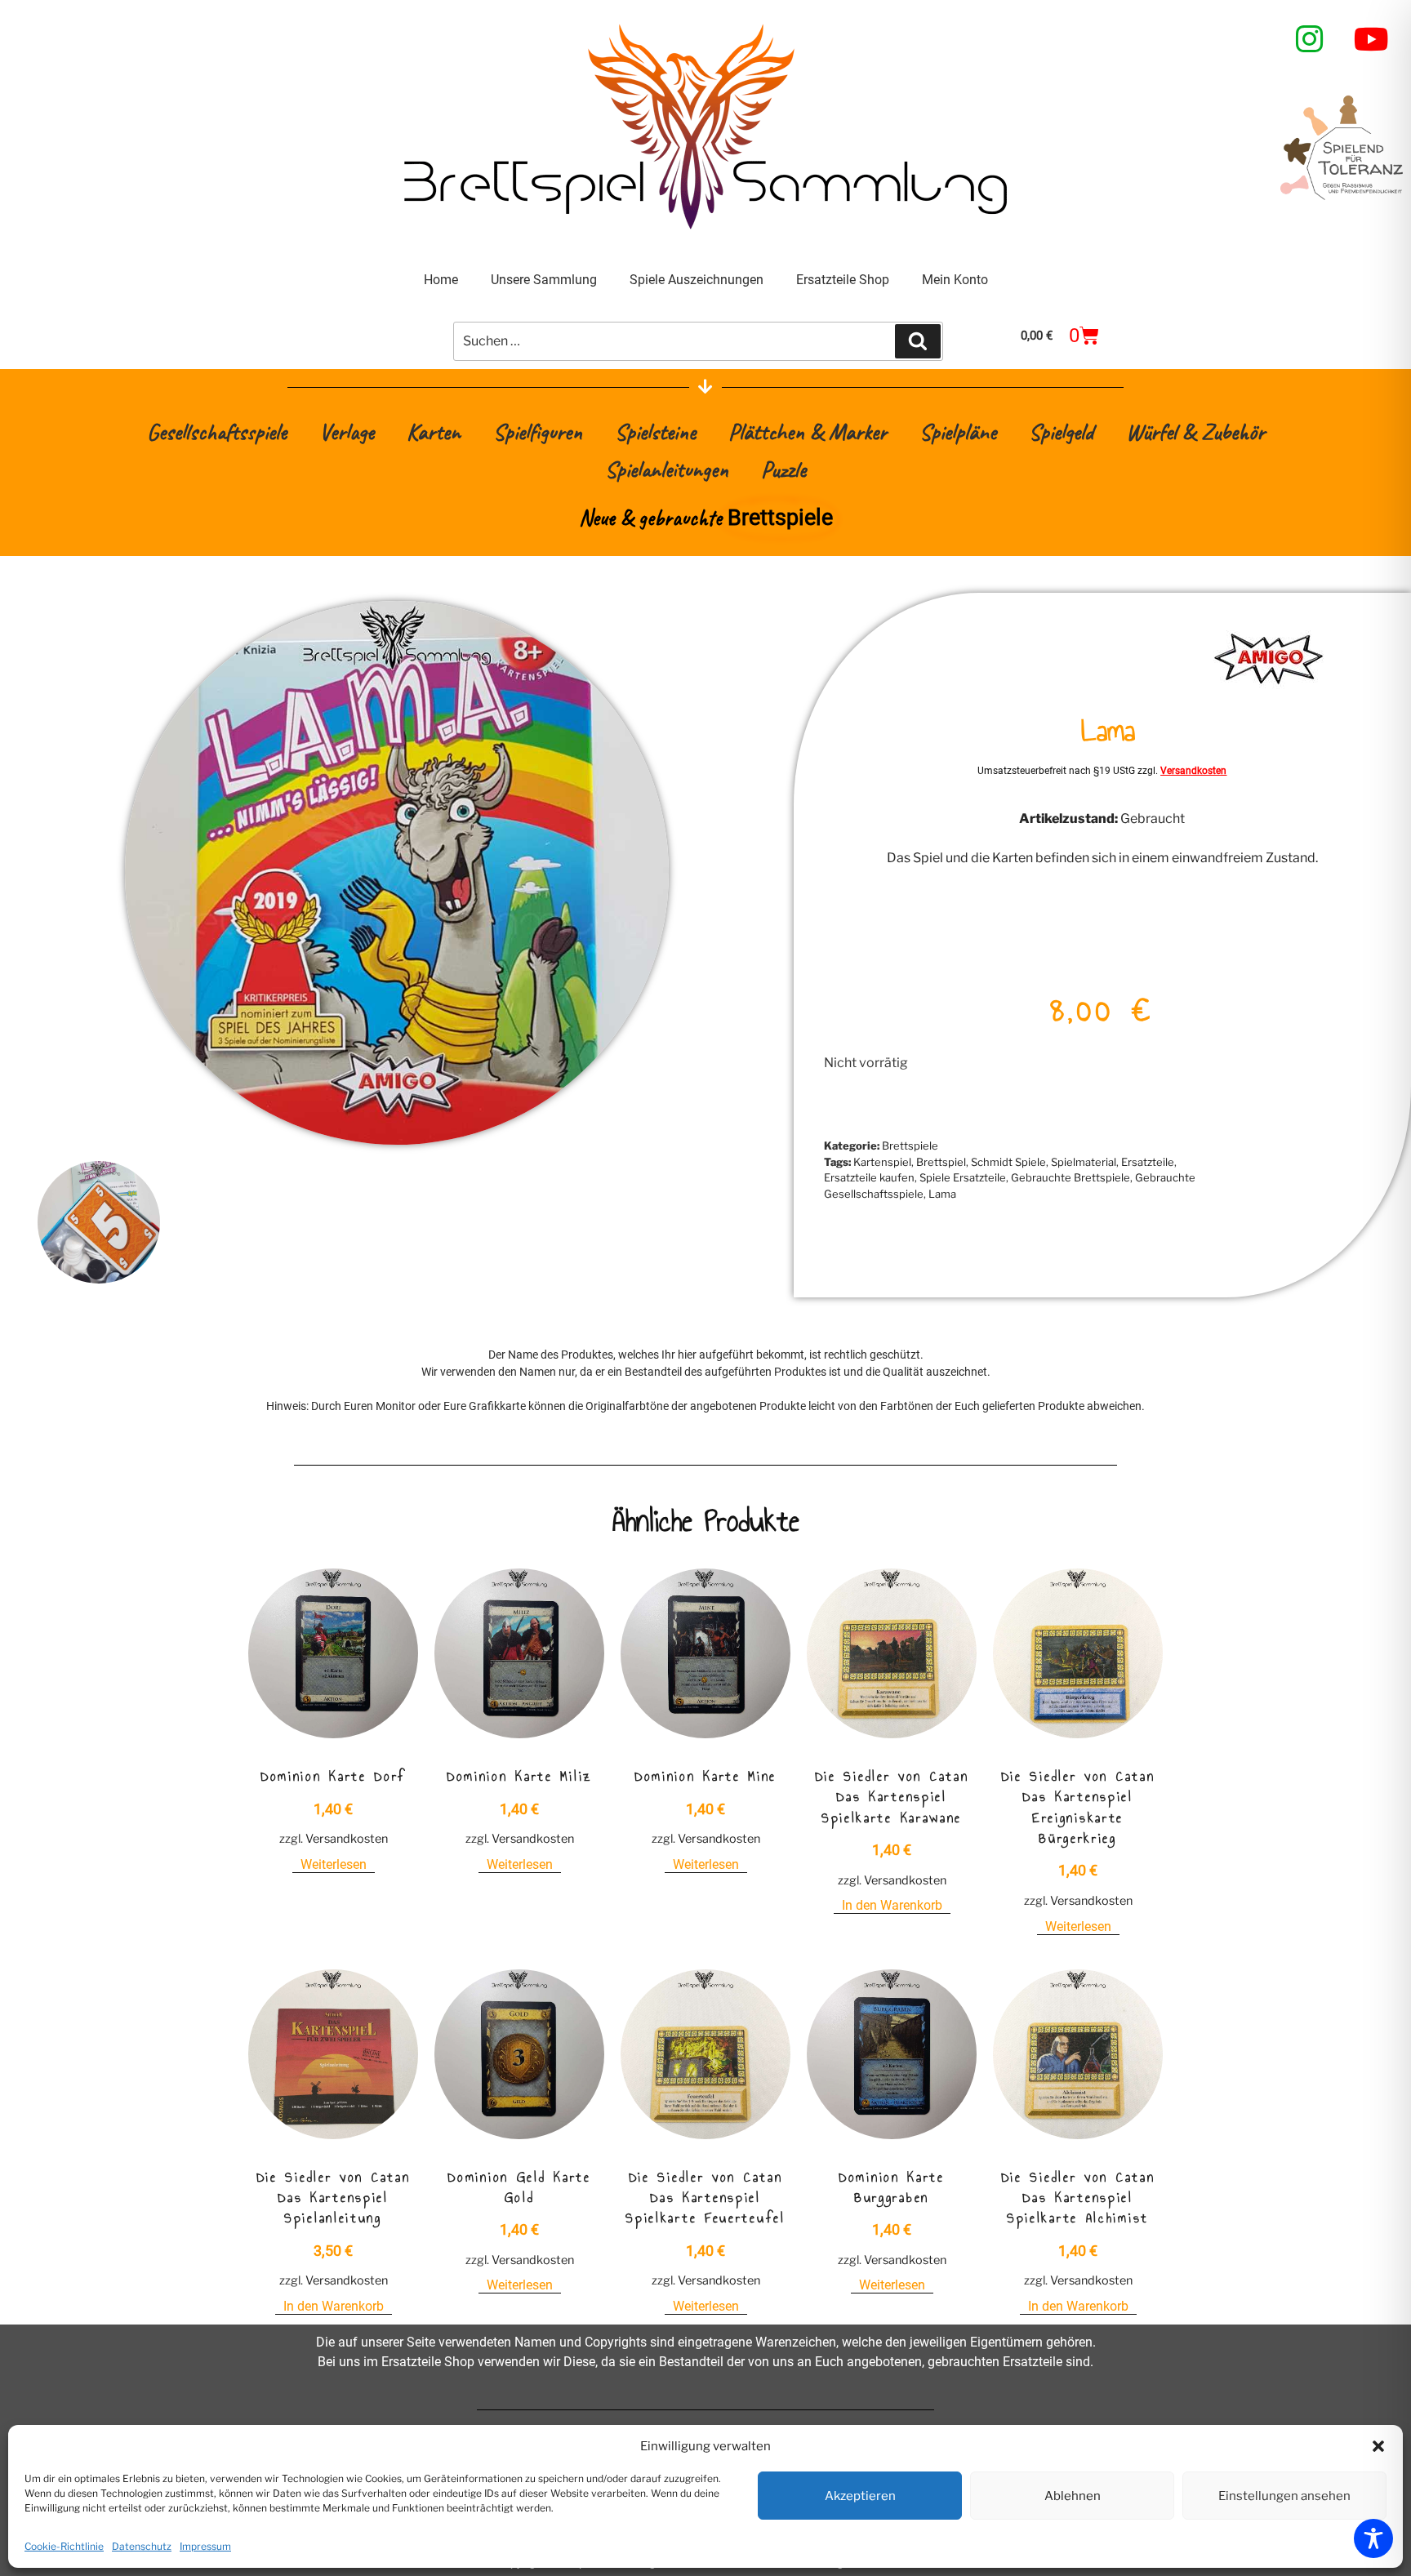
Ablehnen (1073, 2496)
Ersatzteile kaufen (869, 1177)
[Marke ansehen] (1269, 689)
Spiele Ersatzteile (963, 1177)
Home (441, 280)
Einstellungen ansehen (1284, 2496)
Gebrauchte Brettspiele (1070, 1177)
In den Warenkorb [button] (892, 1905)
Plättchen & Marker (808, 432)
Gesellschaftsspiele (217, 432)
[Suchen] (918, 341)
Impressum (205, 2546)
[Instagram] (1310, 39)
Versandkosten (1193, 771)
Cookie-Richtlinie (64, 2546)
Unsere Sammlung (544, 280)
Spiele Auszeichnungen (697, 280)
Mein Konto (955, 280)
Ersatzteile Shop (843, 280)
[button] (1378, 2446)
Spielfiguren (538, 432)
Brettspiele (910, 1146)
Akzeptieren (860, 2496)
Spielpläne (958, 432)
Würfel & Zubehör (1195, 432)
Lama (942, 1194)
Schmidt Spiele (1008, 1162)
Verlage (347, 432)
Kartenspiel (882, 1162)
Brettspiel (941, 1162)
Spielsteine (655, 432)
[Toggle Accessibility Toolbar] (1373, 2538)
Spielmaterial (1084, 1162)
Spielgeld (1061, 432)
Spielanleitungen (667, 469)
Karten (434, 432)
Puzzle (783, 469)
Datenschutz (142, 2546)
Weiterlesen (334, 1864)
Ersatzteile (1148, 1162)
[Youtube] (1372, 39)
